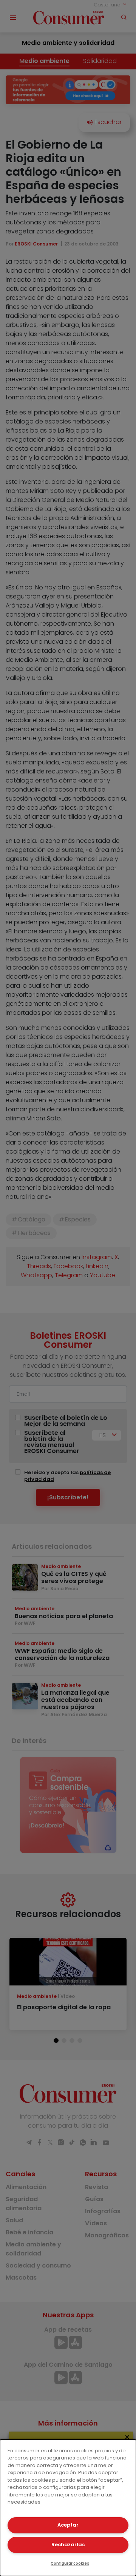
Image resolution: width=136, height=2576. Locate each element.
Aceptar (68, 2525)
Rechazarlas (68, 2545)
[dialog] (68, 2508)
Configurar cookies (70, 2563)
